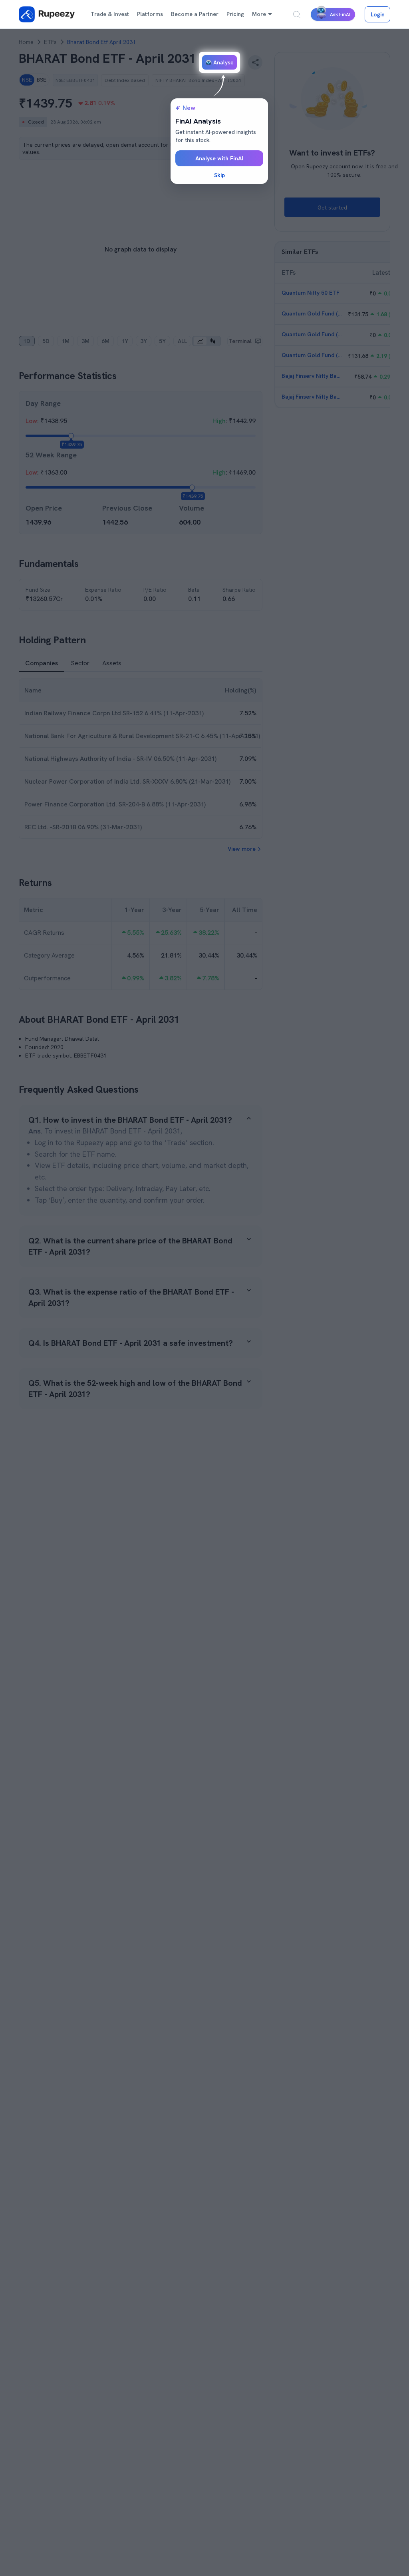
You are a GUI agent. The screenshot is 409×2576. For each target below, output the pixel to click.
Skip (219, 175)
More (259, 14)
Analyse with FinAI (219, 158)
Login (378, 14)
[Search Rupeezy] (297, 14)
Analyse (223, 62)
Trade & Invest (110, 14)
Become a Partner (195, 14)
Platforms (150, 14)
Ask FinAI (340, 14)
